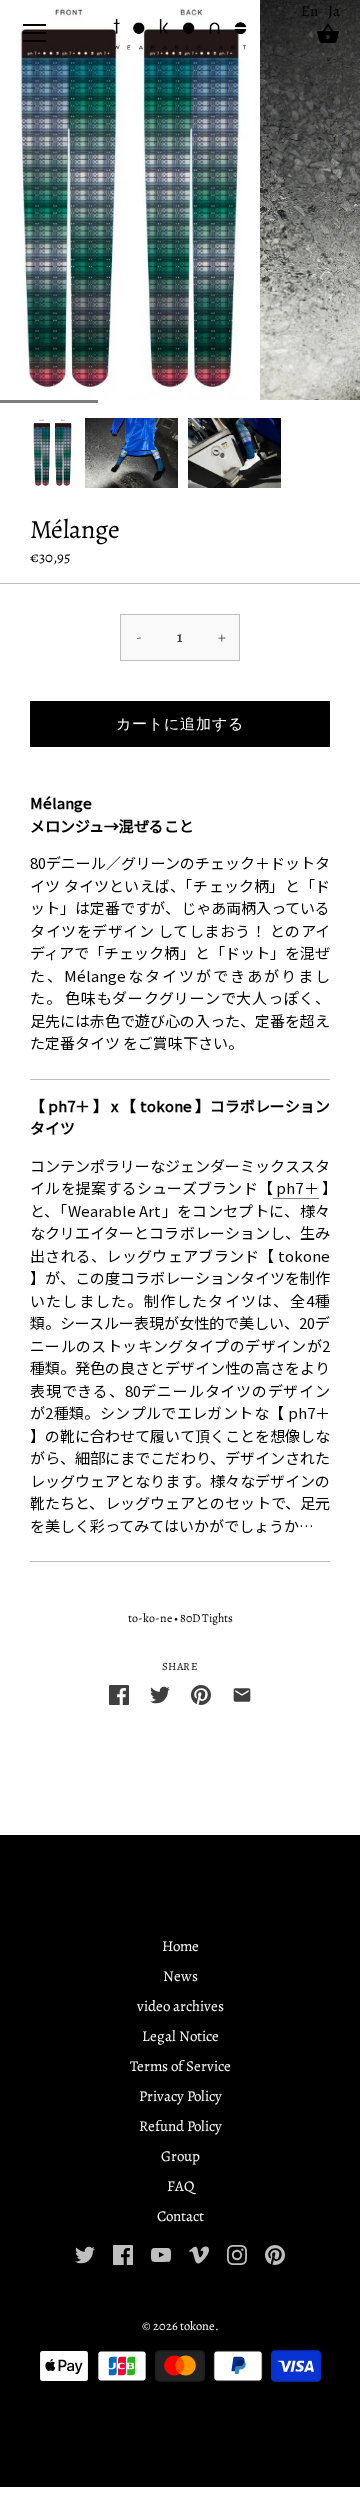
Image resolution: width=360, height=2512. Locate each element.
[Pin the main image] (201, 1693)
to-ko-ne (150, 1618)
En (309, 11)
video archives (180, 2006)
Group (180, 2156)
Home (180, 1946)
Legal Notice (180, 2036)
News (180, 1976)
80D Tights (206, 1618)
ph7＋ (297, 1187)
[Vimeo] (199, 2254)
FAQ (180, 2186)
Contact (180, 2216)
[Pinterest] (275, 2254)
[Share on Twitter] (160, 1693)
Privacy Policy (180, 2096)
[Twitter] (85, 2254)
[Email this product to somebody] (242, 1693)
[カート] (328, 34)
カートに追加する (180, 724)
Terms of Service (180, 2066)
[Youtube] (161, 2254)
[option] (52, 452)
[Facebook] (123, 2254)
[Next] (330, 453)
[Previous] (30, 453)
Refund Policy (180, 2126)
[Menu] (35, 37)
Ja (334, 11)
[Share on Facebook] (119, 1693)
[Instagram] (237, 2254)
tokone (197, 2325)
